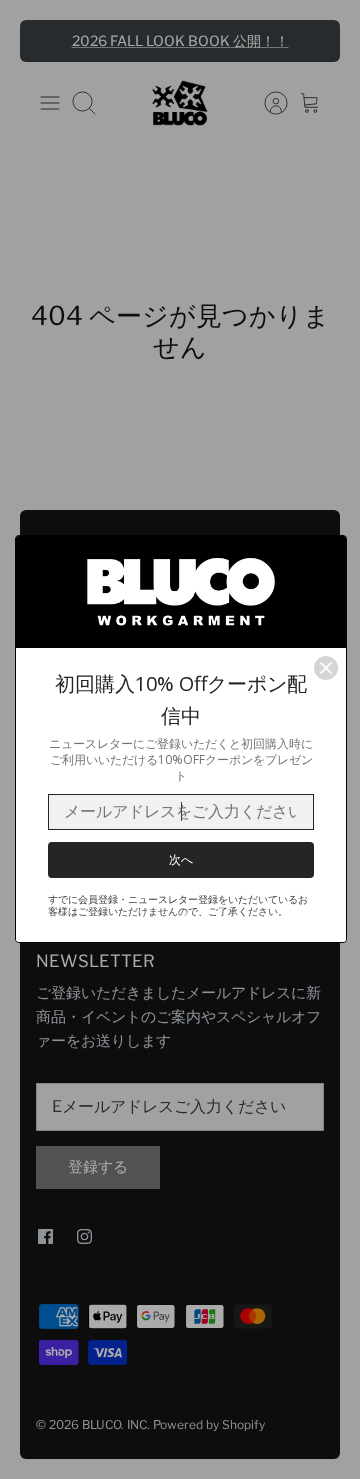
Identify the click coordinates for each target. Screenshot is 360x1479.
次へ (181, 859)
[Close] (326, 668)
